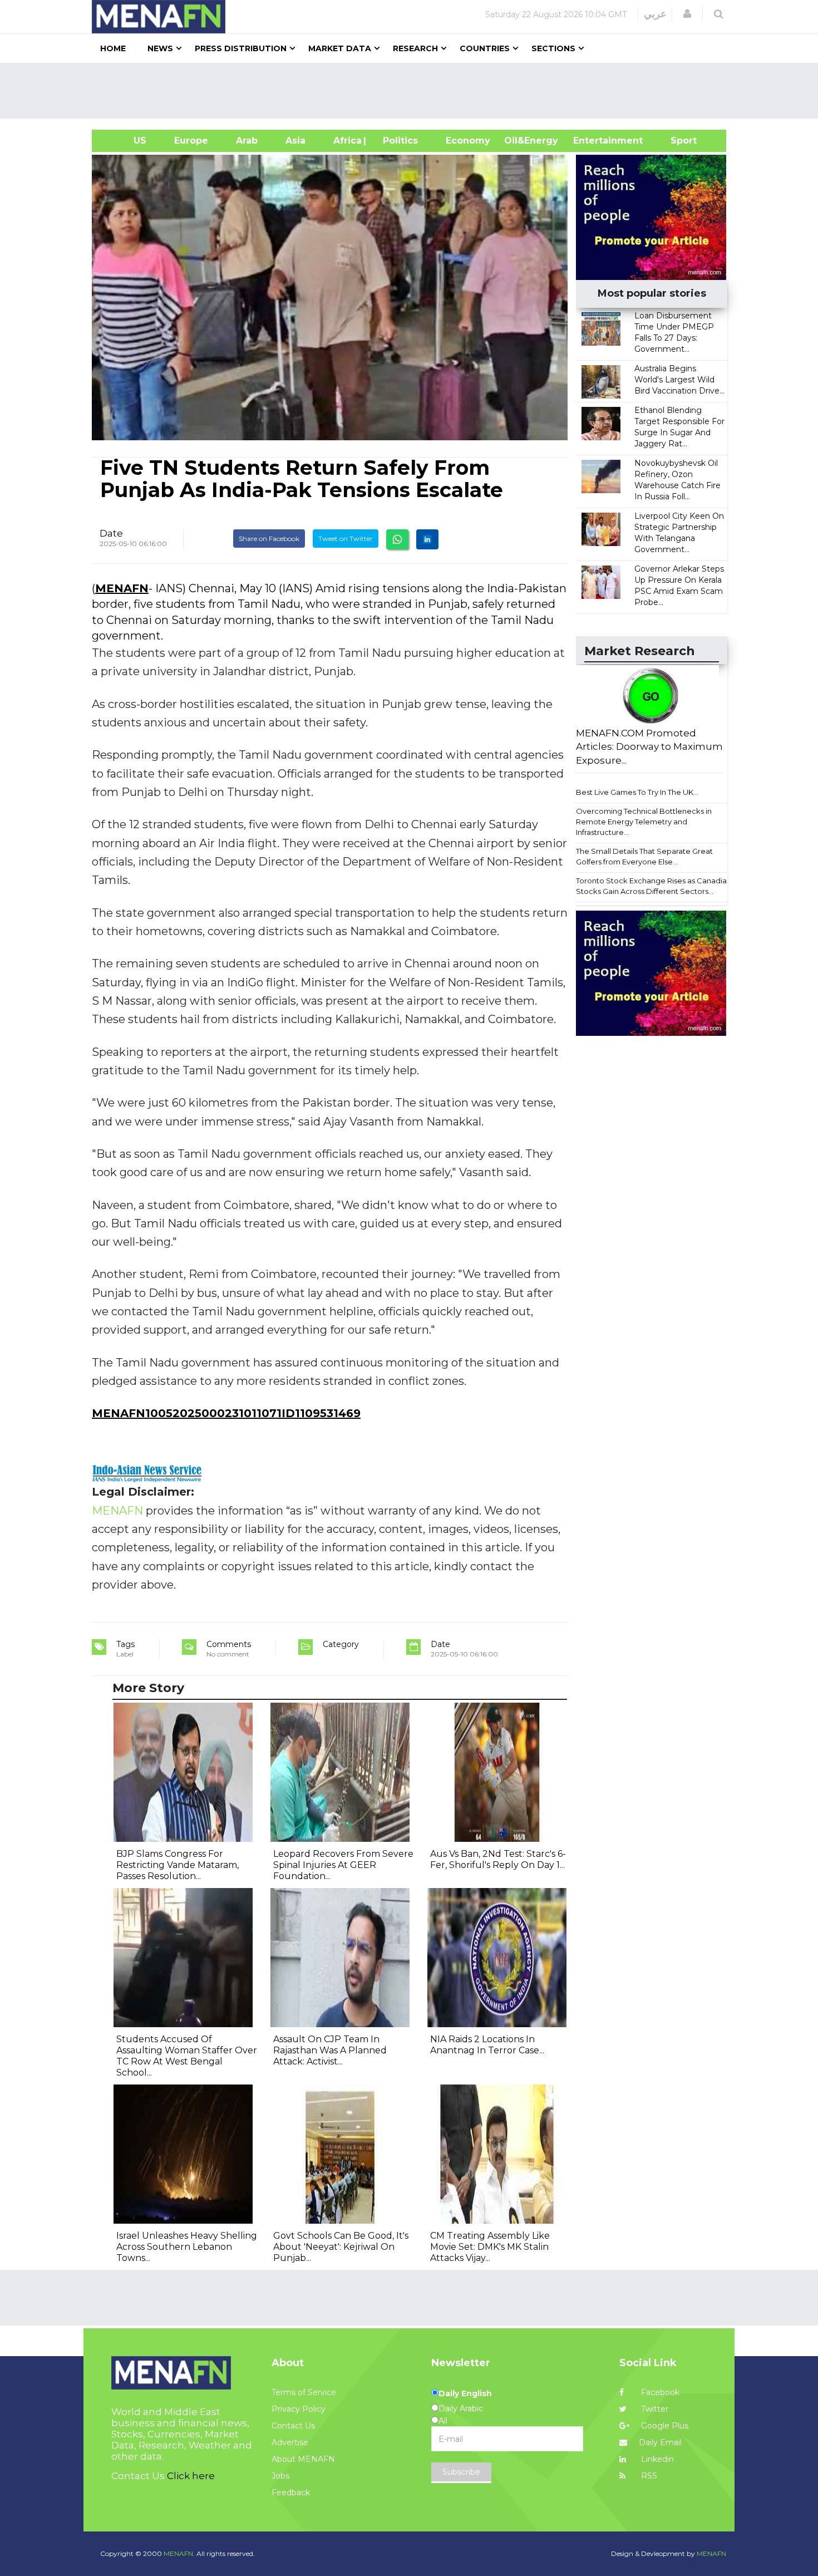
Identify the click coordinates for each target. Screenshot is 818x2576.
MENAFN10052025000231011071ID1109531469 (226, 1413)
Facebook (659, 2392)
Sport (677, 141)
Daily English (465, 2393)
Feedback (291, 2493)
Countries (485, 48)
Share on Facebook (269, 539)
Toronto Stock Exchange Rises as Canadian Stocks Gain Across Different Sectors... (654, 886)
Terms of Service (304, 2392)
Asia (295, 141)
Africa (346, 141)
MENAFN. (179, 2553)
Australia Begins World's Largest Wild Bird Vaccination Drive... (679, 380)
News (160, 48)
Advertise (290, 2442)
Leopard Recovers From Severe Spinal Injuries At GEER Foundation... (343, 1865)
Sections (553, 48)
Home (113, 48)
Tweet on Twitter (346, 539)
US (126, 141)
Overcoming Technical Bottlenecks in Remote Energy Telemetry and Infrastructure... (644, 821)
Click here (191, 2476)
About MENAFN (303, 2459)
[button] (687, 14)
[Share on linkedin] (427, 539)
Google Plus (664, 2426)
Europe (191, 141)
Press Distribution (241, 48)
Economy (468, 141)
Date (111, 533)
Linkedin (656, 2459)
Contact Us (293, 2426)
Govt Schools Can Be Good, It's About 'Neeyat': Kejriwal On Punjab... (341, 2247)
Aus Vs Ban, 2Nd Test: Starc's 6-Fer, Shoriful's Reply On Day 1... (498, 1859)
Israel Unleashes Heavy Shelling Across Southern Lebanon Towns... (187, 2247)
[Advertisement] (413, 91)
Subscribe (461, 2472)
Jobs (280, 2476)
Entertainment (591, 141)
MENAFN (122, 588)
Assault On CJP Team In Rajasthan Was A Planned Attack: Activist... (330, 2050)
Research (415, 48)
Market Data (340, 48)
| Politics (398, 141)
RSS (648, 2476)
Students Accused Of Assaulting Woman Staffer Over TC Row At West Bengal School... (187, 2056)
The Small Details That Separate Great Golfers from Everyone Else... (644, 856)
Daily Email (660, 2442)
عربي (655, 14)
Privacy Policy (299, 2409)
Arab (247, 141)
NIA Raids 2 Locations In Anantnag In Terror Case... (487, 2045)
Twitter (654, 2409)
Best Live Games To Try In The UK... (637, 792)
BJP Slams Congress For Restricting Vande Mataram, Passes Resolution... (178, 1865)
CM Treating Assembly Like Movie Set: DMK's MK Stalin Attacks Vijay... (490, 2247)
